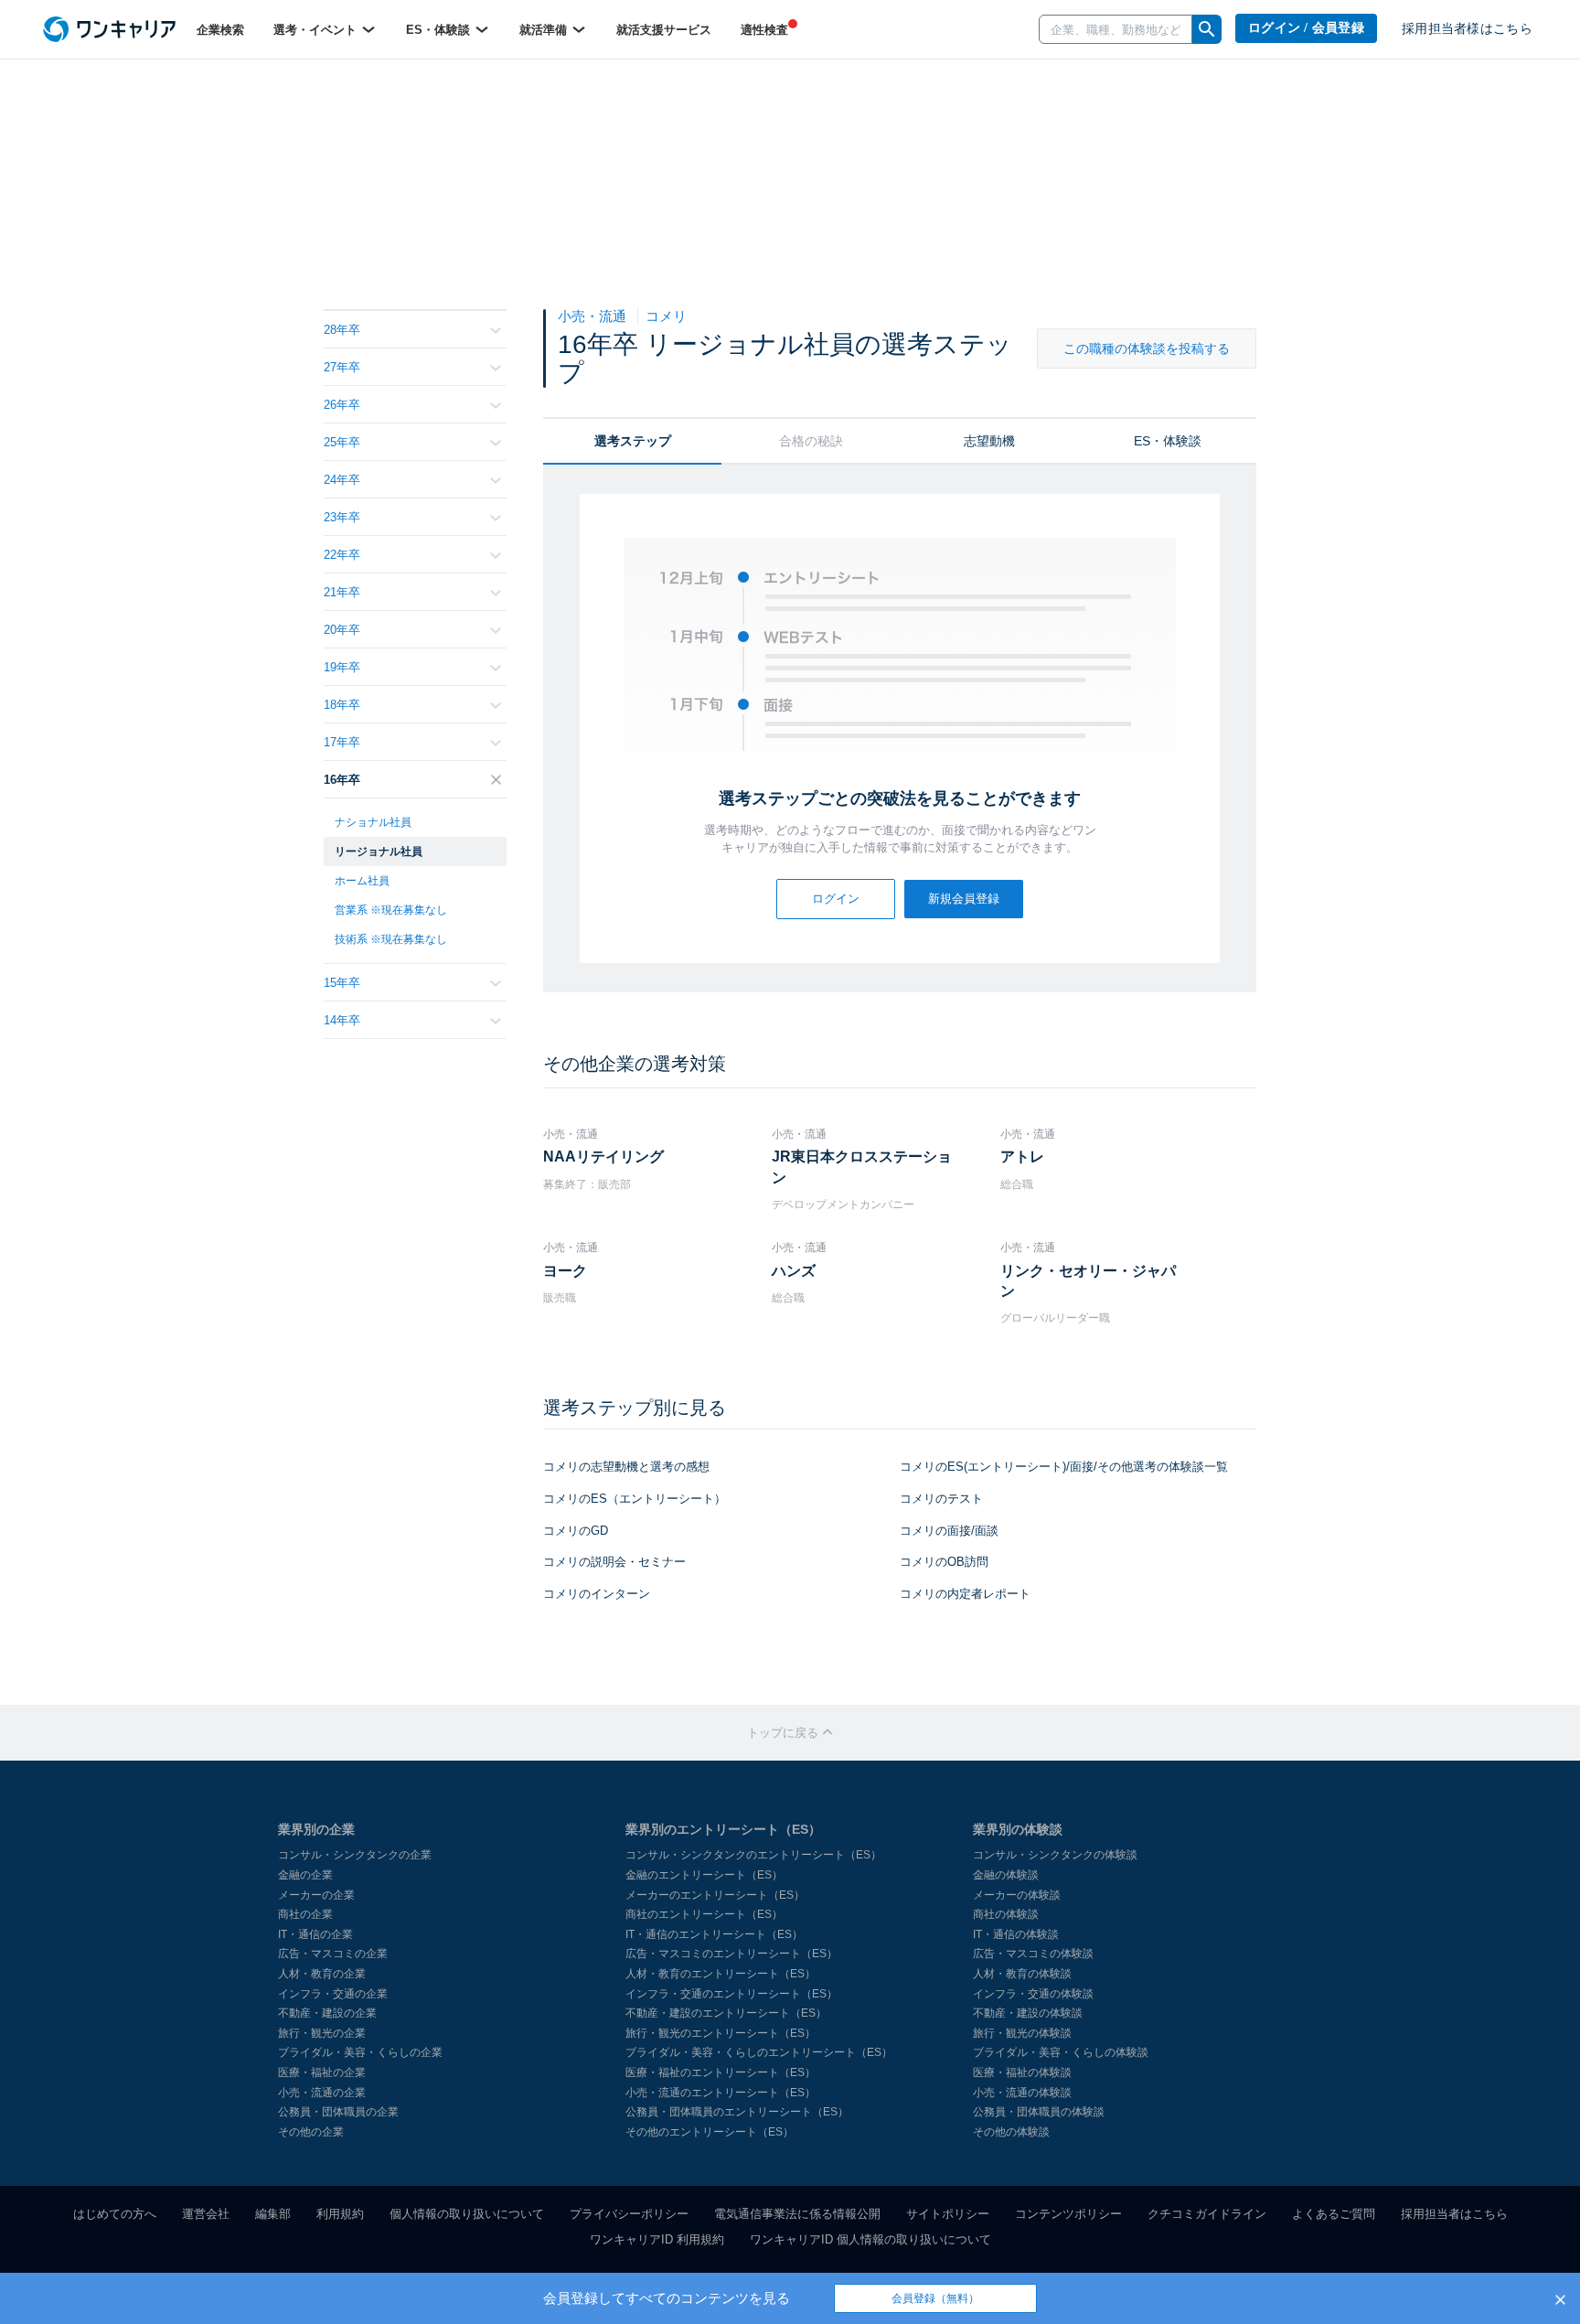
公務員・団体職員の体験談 (1039, 2112)
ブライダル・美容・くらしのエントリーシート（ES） (759, 2052)
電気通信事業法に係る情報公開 (797, 2214)
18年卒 (342, 705)
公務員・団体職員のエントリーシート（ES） (737, 2112)
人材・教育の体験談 (1022, 1974)
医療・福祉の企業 (322, 2072)
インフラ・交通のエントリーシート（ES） (731, 1994)
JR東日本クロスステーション (862, 1167)
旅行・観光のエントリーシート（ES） (721, 2033)
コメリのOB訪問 (944, 1562)
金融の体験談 (1006, 1875)
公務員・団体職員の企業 (338, 2112)
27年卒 (342, 367)
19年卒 (342, 667)
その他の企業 (311, 2132)
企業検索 (220, 30)
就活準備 (545, 30)
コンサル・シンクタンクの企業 (355, 1855)
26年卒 (342, 405)
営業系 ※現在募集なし (391, 910)
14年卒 (342, 1020)
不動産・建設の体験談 (1028, 2013)
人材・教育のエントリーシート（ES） (721, 1974)
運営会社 (206, 2214)
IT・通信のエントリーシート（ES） (714, 1934)
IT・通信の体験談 (1016, 1934)
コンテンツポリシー (1068, 2214)
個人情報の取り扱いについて (467, 2214)
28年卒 (342, 330)
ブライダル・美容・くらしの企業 (360, 2052)
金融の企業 (305, 1875)
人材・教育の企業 (322, 1974)
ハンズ (794, 1271)
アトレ (1022, 1157)
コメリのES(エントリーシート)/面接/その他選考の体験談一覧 (1064, 1467)
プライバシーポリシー (629, 2214)
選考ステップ (633, 441)
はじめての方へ (115, 2214)
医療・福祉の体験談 (1022, 2072)
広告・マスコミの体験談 (1033, 1954)
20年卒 (342, 630)
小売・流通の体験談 (1022, 2093)
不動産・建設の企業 (327, 2013)
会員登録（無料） (935, 2298)
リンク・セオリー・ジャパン (1088, 1281)
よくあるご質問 (1334, 2214)
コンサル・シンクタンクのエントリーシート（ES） (753, 1855)
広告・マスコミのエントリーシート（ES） (731, 1954)
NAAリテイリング (603, 1157)
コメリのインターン (597, 1594)
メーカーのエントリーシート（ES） (715, 1895)
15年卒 (342, 983)
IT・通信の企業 (315, 1934)
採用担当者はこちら (1454, 2214)
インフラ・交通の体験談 (1033, 1994)
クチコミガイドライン (1207, 2214)
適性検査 (764, 30)
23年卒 (342, 517)
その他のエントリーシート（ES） (710, 2132)
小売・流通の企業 (322, 2093)
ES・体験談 (440, 30)
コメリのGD (576, 1531)
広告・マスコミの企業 (333, 1954)
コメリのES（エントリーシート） (635, 1499)
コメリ (666, 316)
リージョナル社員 (379, 851)
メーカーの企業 (316, 1895)
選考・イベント (317, 30)
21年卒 (342, 592)
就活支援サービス (664, 30)
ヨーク (565, 1271)
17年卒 (342, 742)
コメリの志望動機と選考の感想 (626, 1467)
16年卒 (342, 780)
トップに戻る (785, 1733)
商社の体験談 (1006, 1914)
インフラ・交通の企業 (333, 1994)
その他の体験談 (1011, 2132)
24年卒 (342, 480)
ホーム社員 (362, 881)
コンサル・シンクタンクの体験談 (1055, 1855)
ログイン (836, 899)
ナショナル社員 (373, 822)
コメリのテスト (941, 1499)
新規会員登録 (964, 899)
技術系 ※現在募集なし (391, 939)
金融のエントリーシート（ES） (704, 1875)
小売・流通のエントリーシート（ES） (721, 2093)
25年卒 (342, 442)
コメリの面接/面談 (949, 1531)
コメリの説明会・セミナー (614, 1562)
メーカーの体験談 (1017, 1895)
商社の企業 (305, 1914)
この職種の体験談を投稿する (1147, 348)
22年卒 (342, 555)
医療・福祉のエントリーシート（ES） (721, 2072)
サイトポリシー (948, 2214)
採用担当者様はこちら (1467, 29)
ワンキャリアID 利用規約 (657, 2239)
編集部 (273, 2214)
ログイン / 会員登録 (1306, 28)
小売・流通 (594, 316)
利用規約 (340, 2214)
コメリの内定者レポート (965, 1594)
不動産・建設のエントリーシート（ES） (726, 2013)
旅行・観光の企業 (322, 2033)
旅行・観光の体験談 (1022, 2033)
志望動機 (989, 441)
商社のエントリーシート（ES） (704, 1914)
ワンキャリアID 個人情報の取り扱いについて (870, 2239)
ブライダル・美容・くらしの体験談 (1061, 2052)
